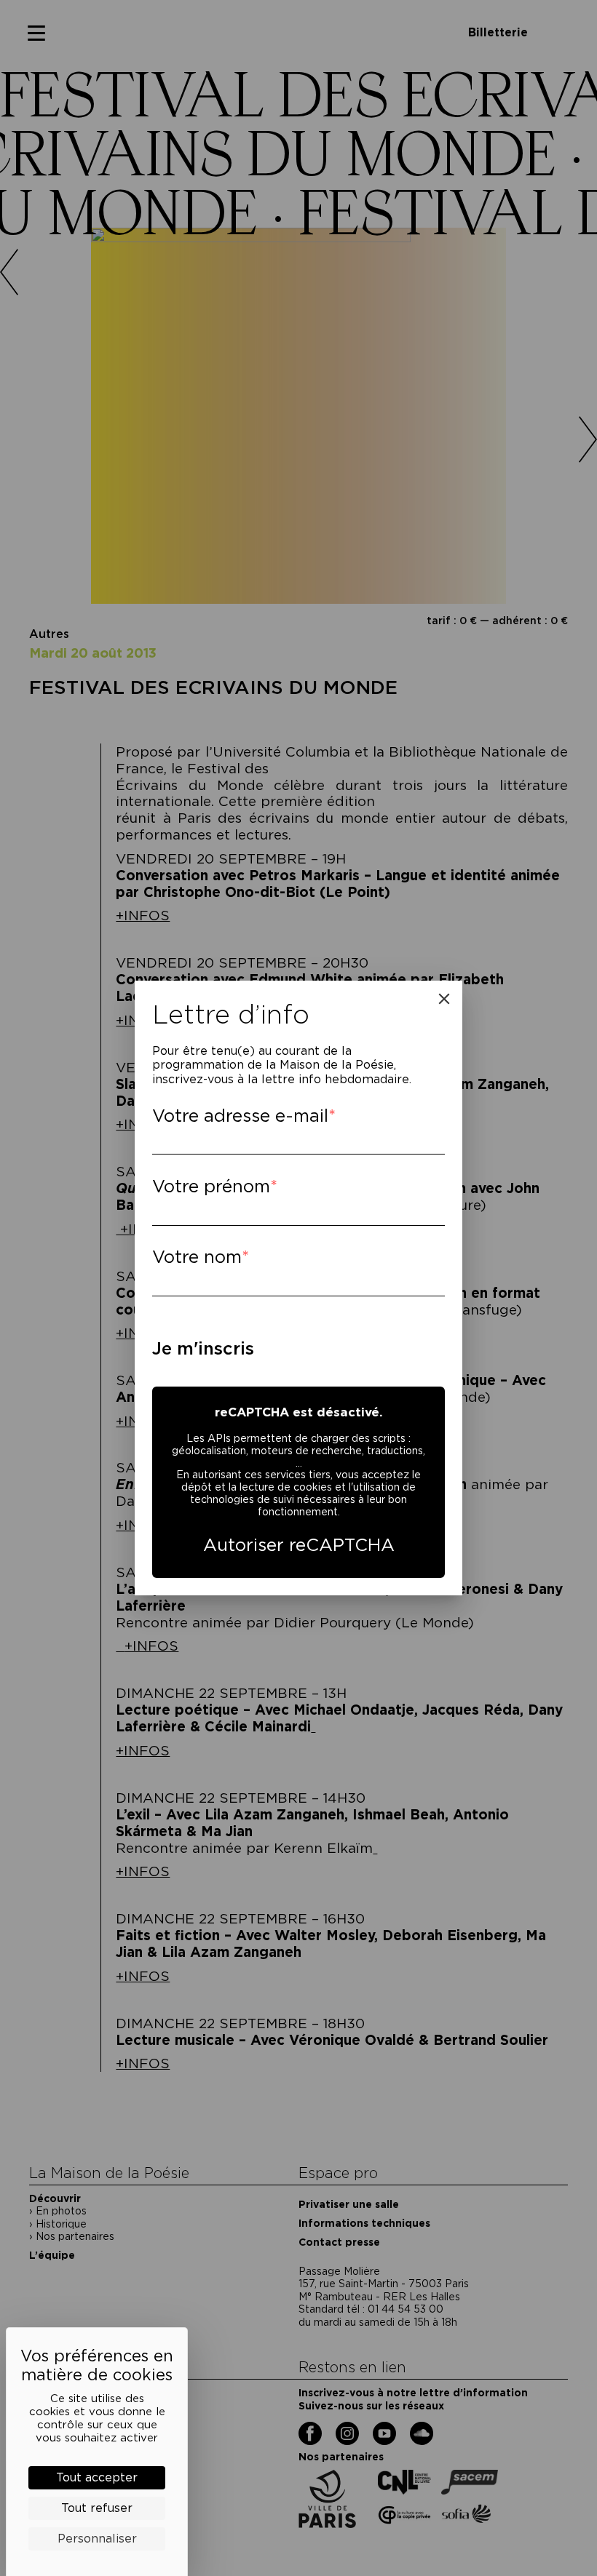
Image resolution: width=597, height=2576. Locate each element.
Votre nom (197, 1257)
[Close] (444, 999)
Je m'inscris (203, 1348)
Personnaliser (97, 2539)
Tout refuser (97, 2508)
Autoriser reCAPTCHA (299, 1545)
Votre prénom (211, 1186)
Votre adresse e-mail (240, 1116)
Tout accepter (97, 2477)
